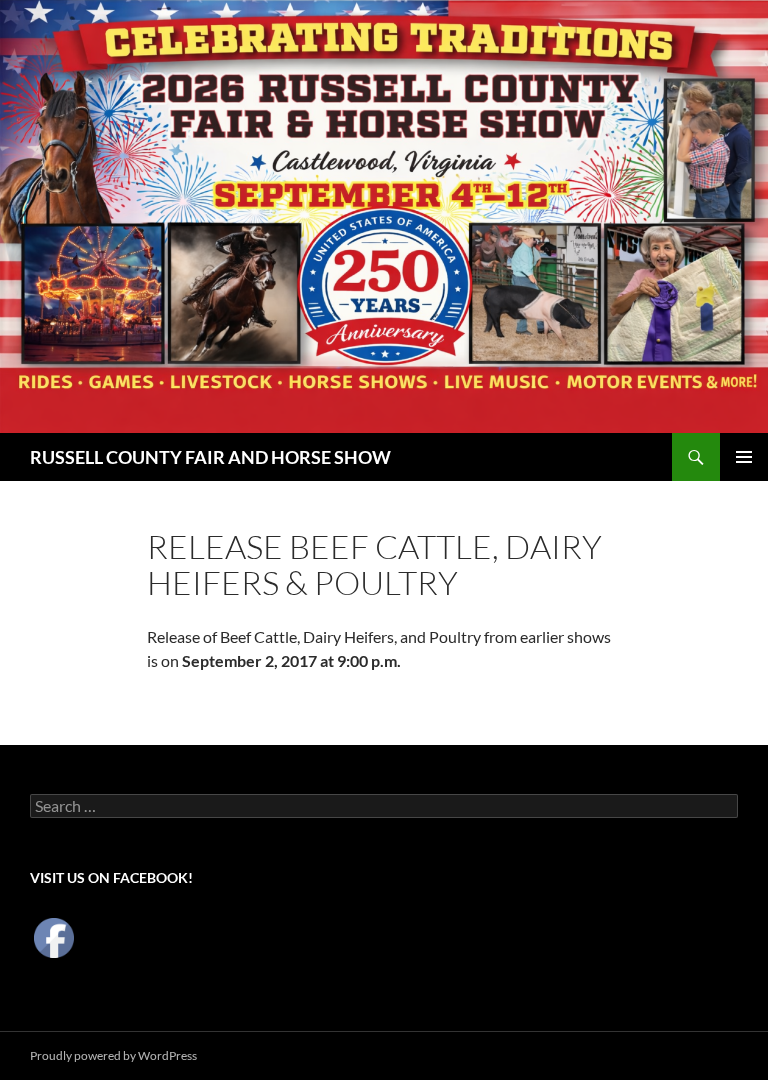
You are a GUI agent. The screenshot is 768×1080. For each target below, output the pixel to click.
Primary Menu (744, 457)
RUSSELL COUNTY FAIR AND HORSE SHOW (210, 457)
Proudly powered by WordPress (113, 1055)
